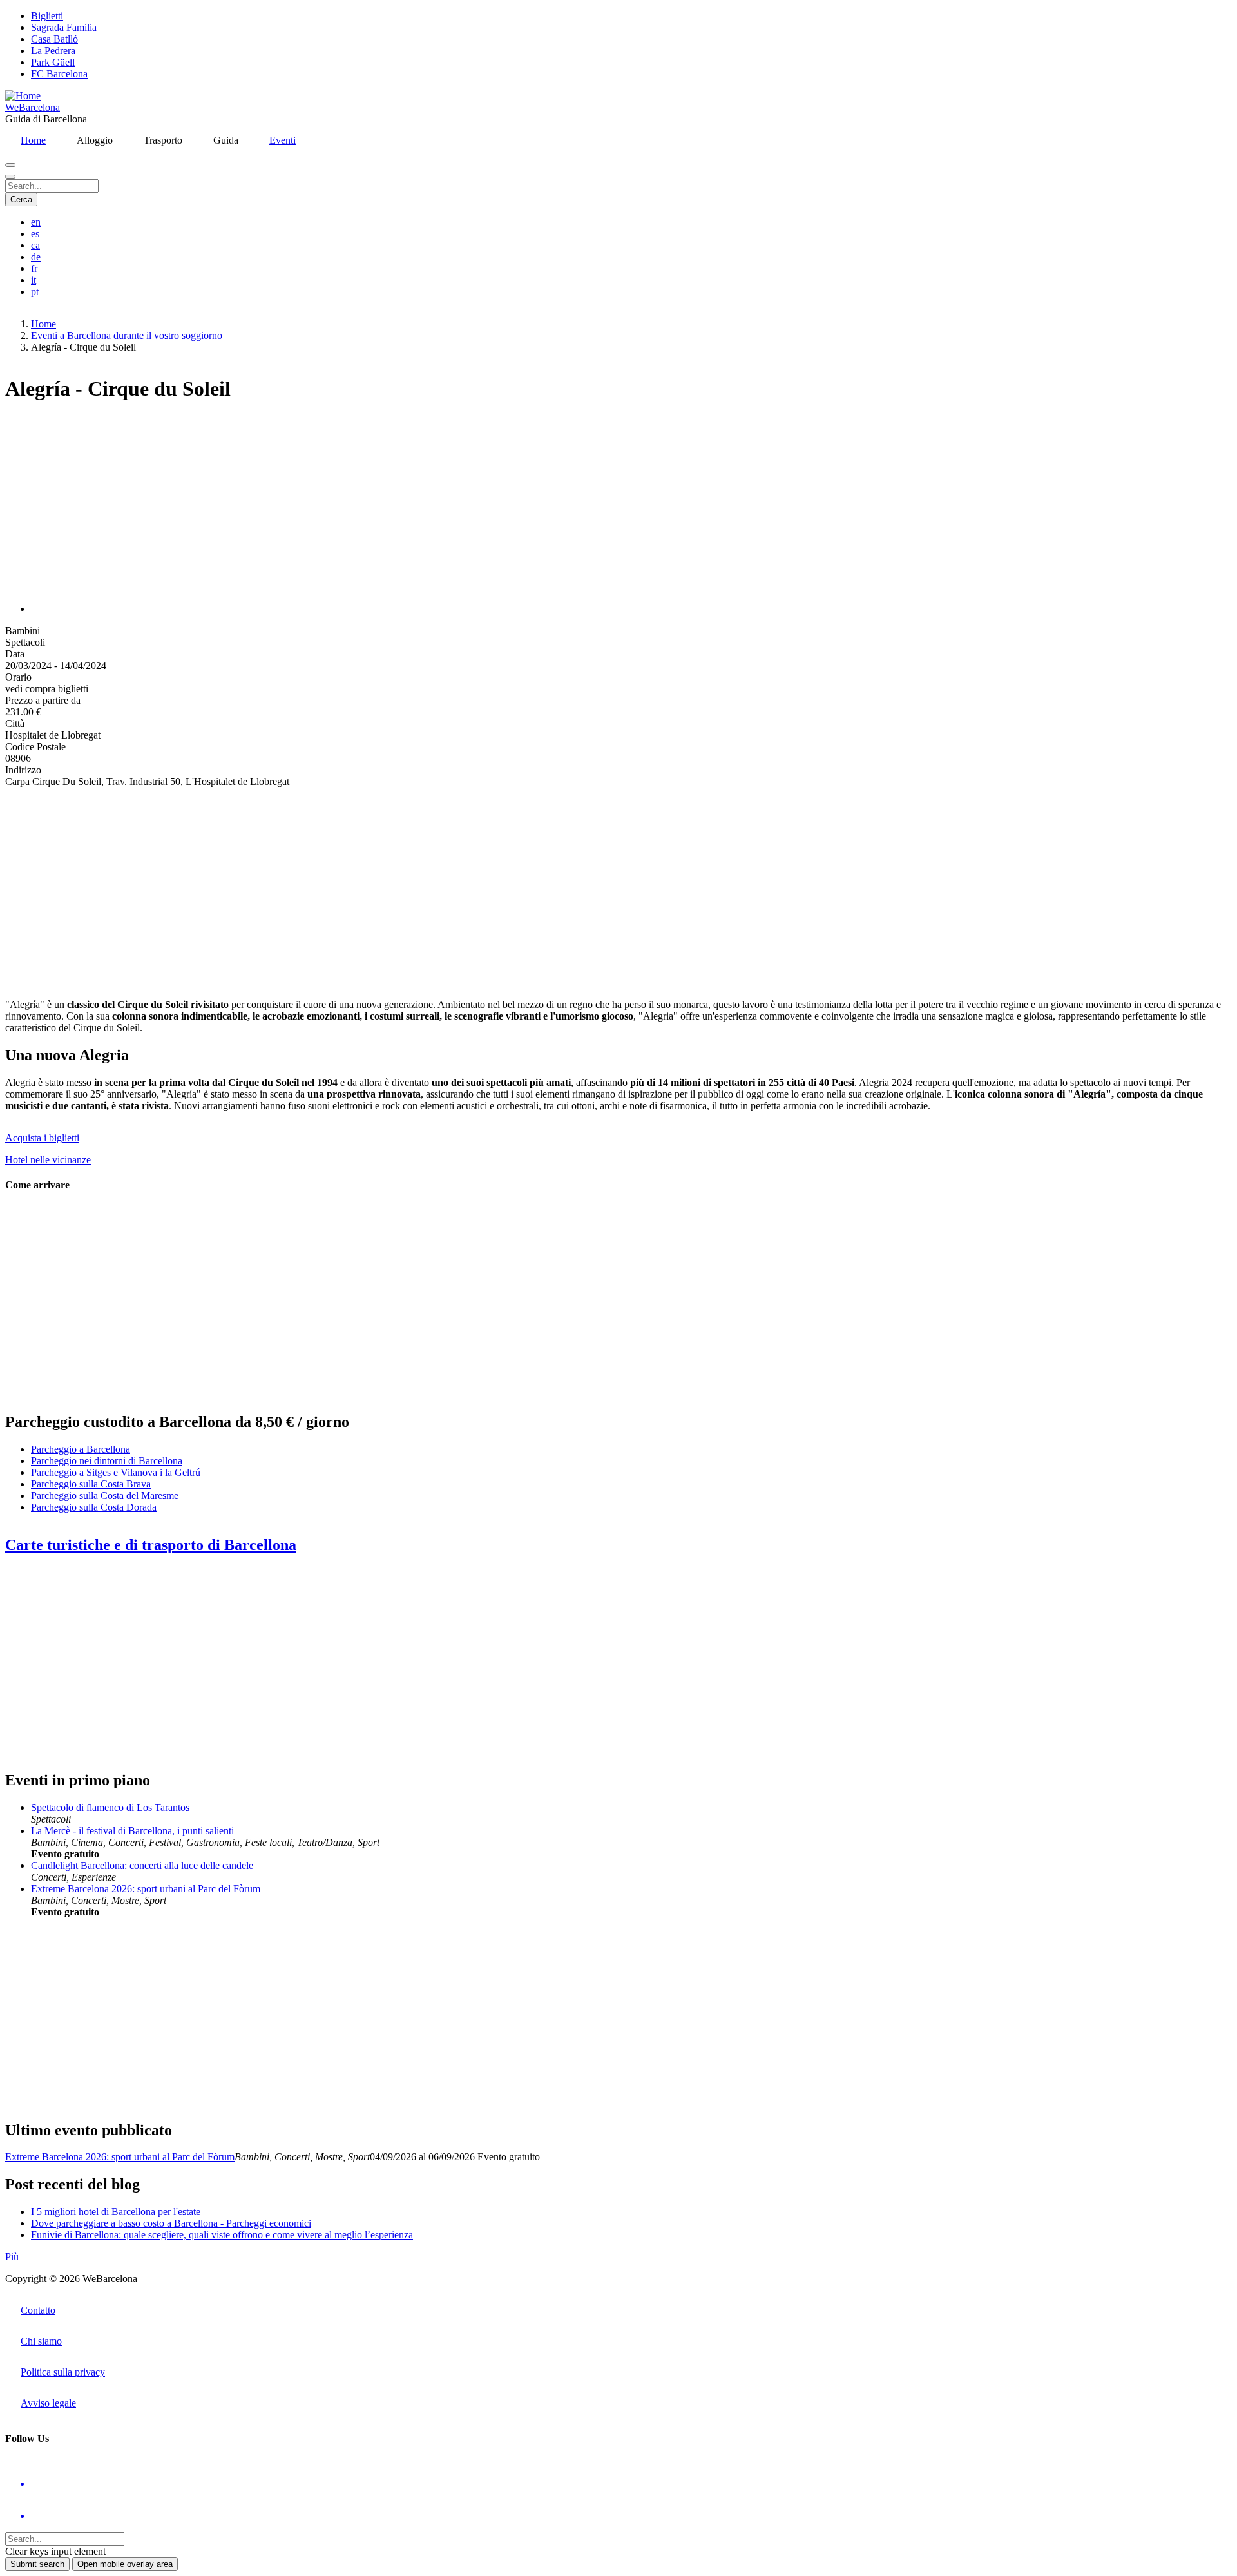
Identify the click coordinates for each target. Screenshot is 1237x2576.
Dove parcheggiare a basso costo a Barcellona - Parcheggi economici (171, 2223)
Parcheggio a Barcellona (81, 1449)
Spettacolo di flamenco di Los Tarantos (110, 1807)
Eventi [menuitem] (283, 140)
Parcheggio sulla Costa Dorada (94, 1507)
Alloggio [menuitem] (95, 140)
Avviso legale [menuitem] (48, 2403)
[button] (160, 609)
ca (35, 245)
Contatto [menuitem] (38, 2310)
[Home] (23, 96)
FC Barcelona (59, 74)
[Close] (10, 177)
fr (34, 268)
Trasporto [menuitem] (163, 140)
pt (35, 292)
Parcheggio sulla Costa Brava (91, 1484)
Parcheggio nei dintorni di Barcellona (107, 1461)
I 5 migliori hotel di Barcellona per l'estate (116, 2212)
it (34, 280)
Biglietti (47, 16)
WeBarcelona (33, 107)
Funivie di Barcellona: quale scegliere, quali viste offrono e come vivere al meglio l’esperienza (222, 2235)
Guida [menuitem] (226, 140)
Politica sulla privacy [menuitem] (63, 2372)
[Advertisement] (392, 888)
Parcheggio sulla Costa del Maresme (105, 1496)
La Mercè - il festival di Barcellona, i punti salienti (132, 1831)
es (35, 234)
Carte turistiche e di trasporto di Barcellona (151, 1545)
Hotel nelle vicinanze (48, 1160)
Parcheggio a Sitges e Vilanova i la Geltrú (116, 1472)
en (36, 222)
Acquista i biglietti (42, 1138)
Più (12, 2257)
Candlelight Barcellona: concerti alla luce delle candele (142, 1865)
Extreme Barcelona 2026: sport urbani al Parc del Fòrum (146, 1889)
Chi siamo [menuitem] (41, 2341)
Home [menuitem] (33, 140)
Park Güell (53, 62)
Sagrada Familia (64, 27)
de (36, 257)
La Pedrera (53, 51)
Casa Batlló (54, 39)
